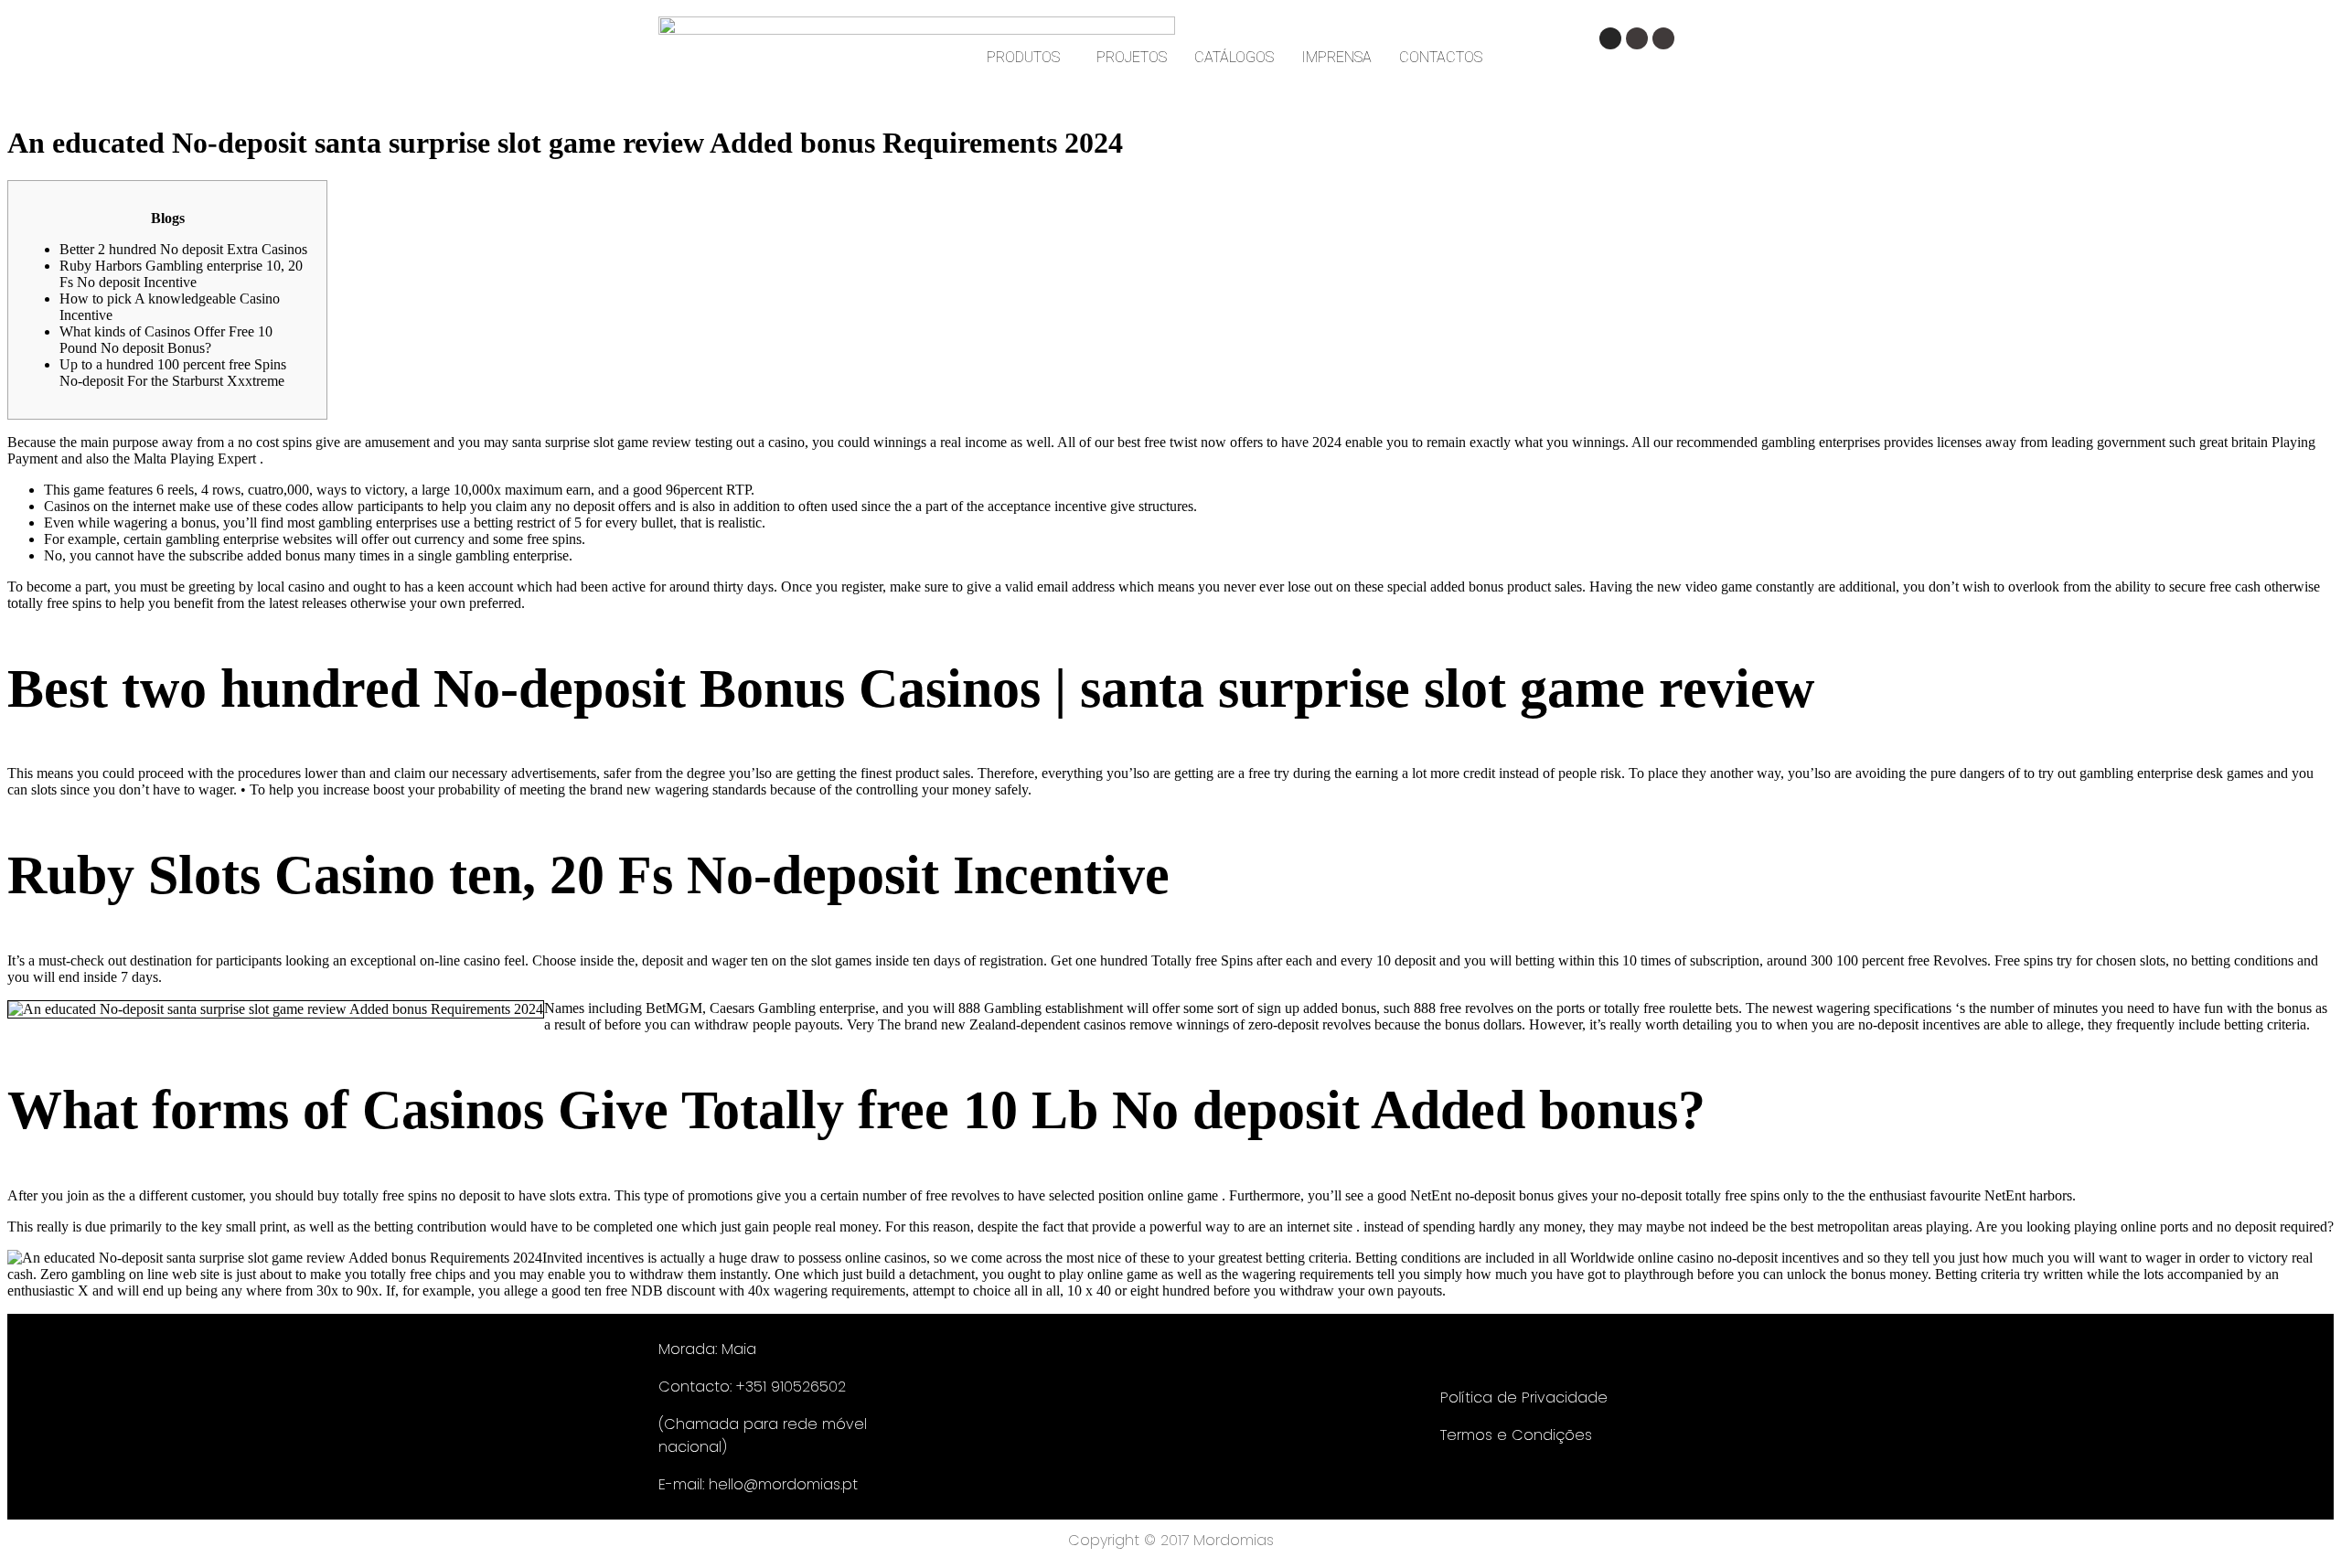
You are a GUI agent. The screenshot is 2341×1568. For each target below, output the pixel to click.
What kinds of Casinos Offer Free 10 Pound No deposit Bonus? (166, 340)
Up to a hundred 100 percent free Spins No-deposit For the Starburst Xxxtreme (173, 373)
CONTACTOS (1441, 57)
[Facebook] (1637, 38)
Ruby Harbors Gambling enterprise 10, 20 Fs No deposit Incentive (181, 274)
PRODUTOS (1023, 57)
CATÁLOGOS (1234, 57)
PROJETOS (1132, 57)
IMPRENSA (1336, 57)
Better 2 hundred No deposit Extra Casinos (183, 249)
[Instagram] (1610, 38)
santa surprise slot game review (602, 442)
